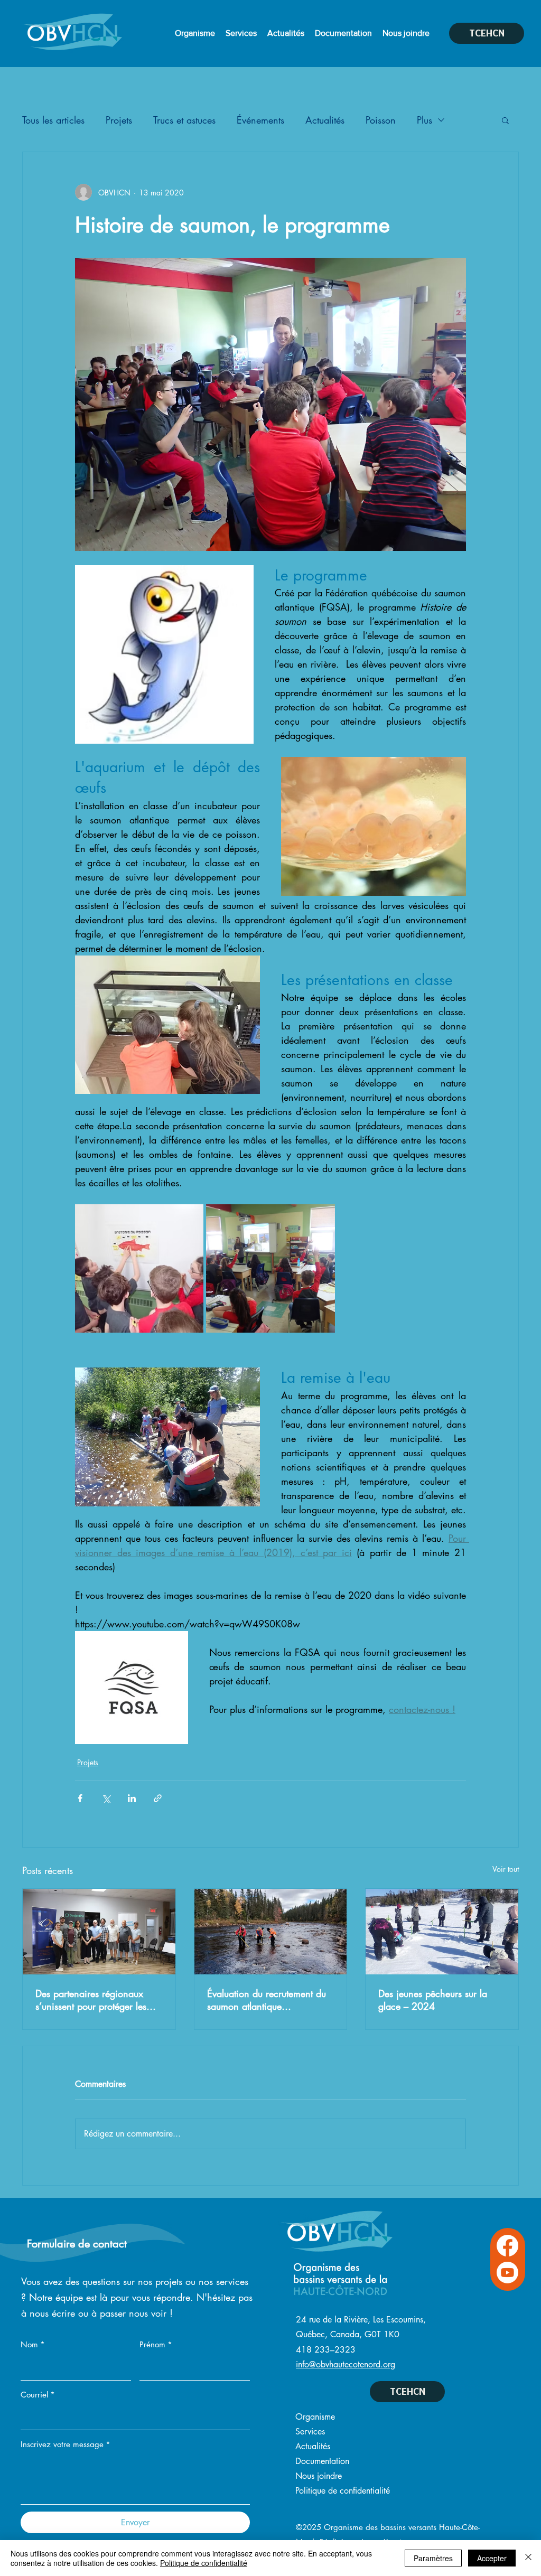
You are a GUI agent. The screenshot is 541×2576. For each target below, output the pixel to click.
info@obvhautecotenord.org (346, 2364)
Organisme (315, 2417)
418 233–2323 (326, 2350)
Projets (119, 120)
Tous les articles (53, 120)
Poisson (381, 120)
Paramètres (433, 2558)
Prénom (156, 2344)
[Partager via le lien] (158, 1798)
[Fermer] (528, 2558)
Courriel (38, 2395)
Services (310, 2432)
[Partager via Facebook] (80, 1798)
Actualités (325, 120)
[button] (505, 120)
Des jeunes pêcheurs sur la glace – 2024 (433, 2000)
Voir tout (506, 1869)
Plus (425, 120)
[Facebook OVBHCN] (507, 2246)
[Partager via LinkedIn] (132, 1798)
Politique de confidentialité (343, 2491)
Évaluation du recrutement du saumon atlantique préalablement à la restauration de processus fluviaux (267, 2000)
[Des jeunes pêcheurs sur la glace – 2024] (442, 1932)
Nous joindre (319, 2476)
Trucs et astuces (184, 120)
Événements (260, 120)
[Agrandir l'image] (139, 1268)
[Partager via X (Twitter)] (106, 1798)
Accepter (492, 2558)
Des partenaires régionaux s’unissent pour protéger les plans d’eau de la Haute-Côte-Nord (96, 2000)
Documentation (322, 2461)
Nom (33, 2344)
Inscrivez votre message (66, 2444)
